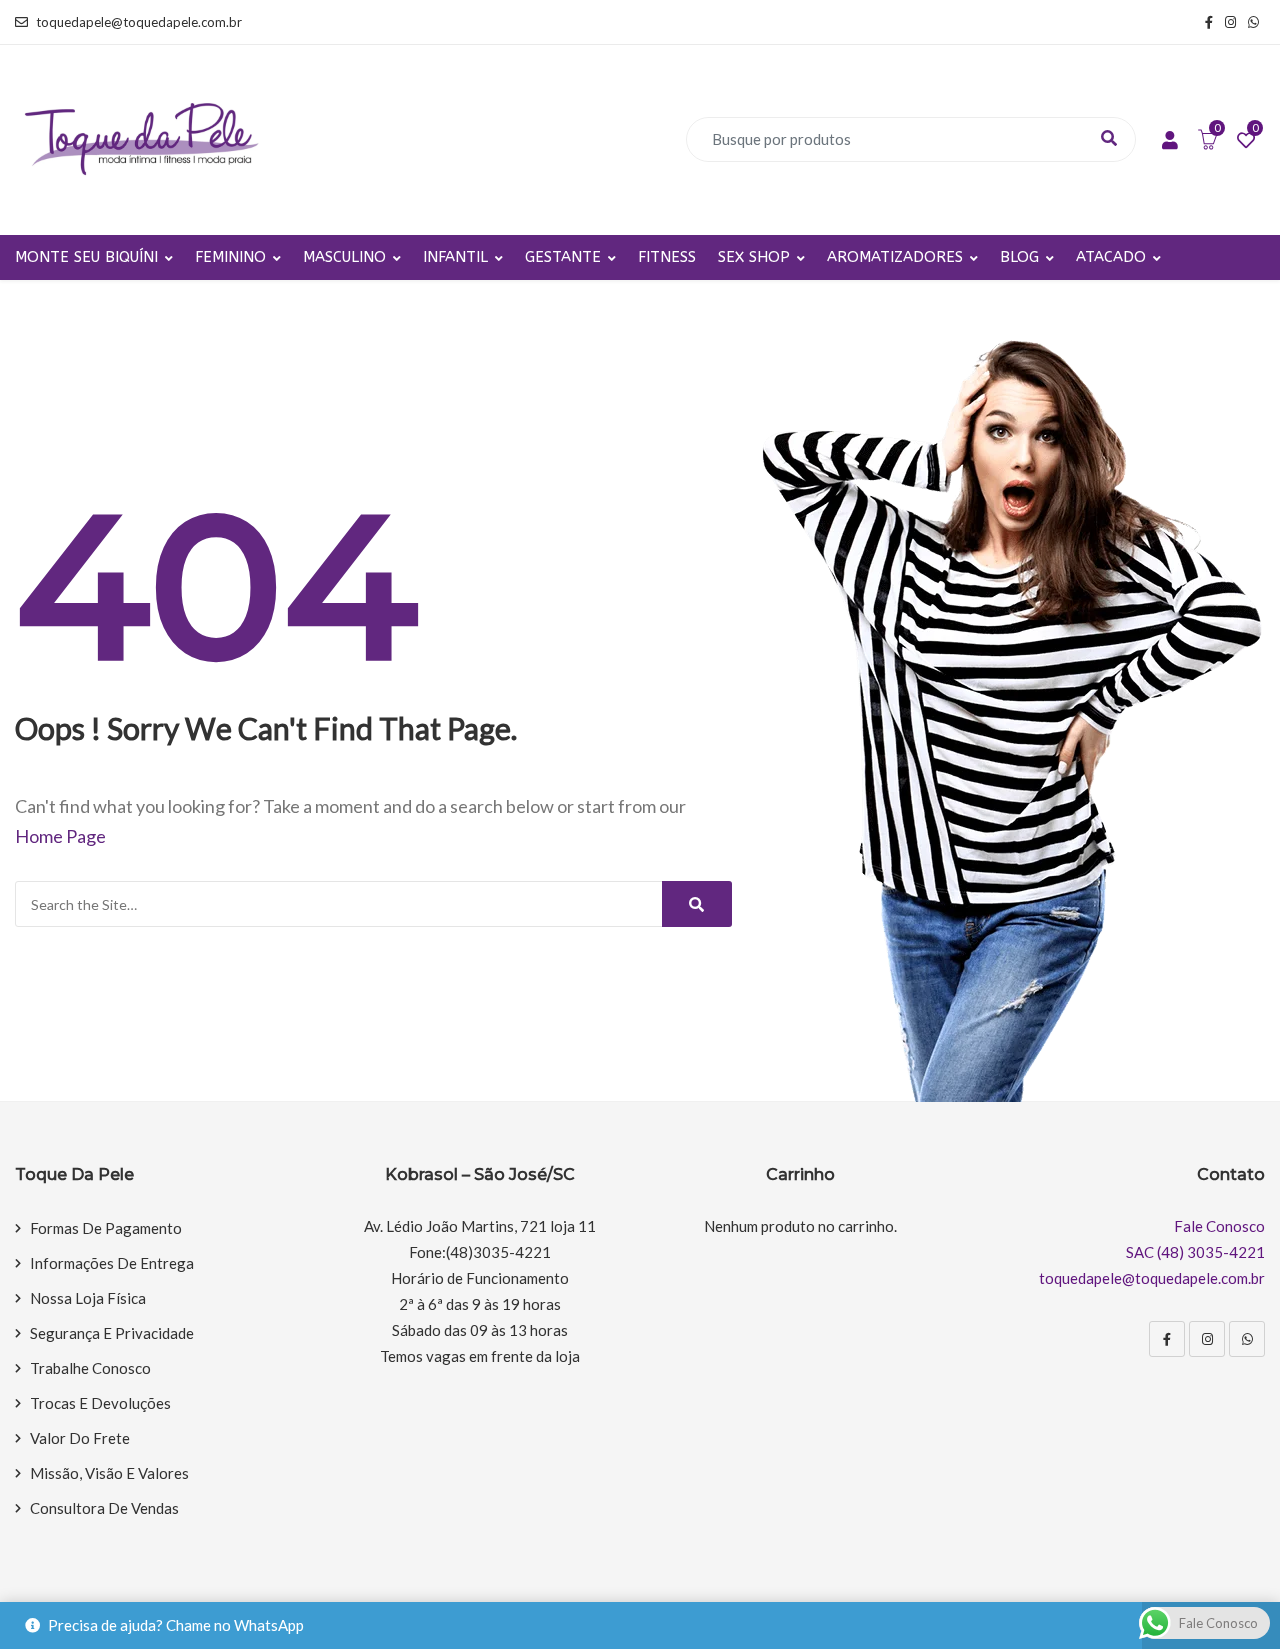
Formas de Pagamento (106, 1228)
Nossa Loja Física (88, 1298)
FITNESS (667, 257)
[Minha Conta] (1170, 141)
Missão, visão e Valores (109, 1473)
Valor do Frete (80, 1438)
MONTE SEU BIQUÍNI (86, 257)
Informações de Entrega (112, 1263)
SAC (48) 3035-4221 (1195, 1252)
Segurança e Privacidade (112, 1333)
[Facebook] (1167, 1339)
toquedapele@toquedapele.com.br (139, 22)
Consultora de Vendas (104, 1508)
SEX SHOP (754, 257)
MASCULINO (344, 257)
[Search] (697, 904)
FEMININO (230, 257)
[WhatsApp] (1247, 1339)
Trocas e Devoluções (100, 1403)
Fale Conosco (1219, 1226)
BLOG (1019, 257)
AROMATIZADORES (895, 257)
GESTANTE (563, 257)
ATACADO (1111, 257)
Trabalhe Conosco (90, 1368)
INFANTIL (455, 257)
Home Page (60, 836)
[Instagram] (1207, 1339)
